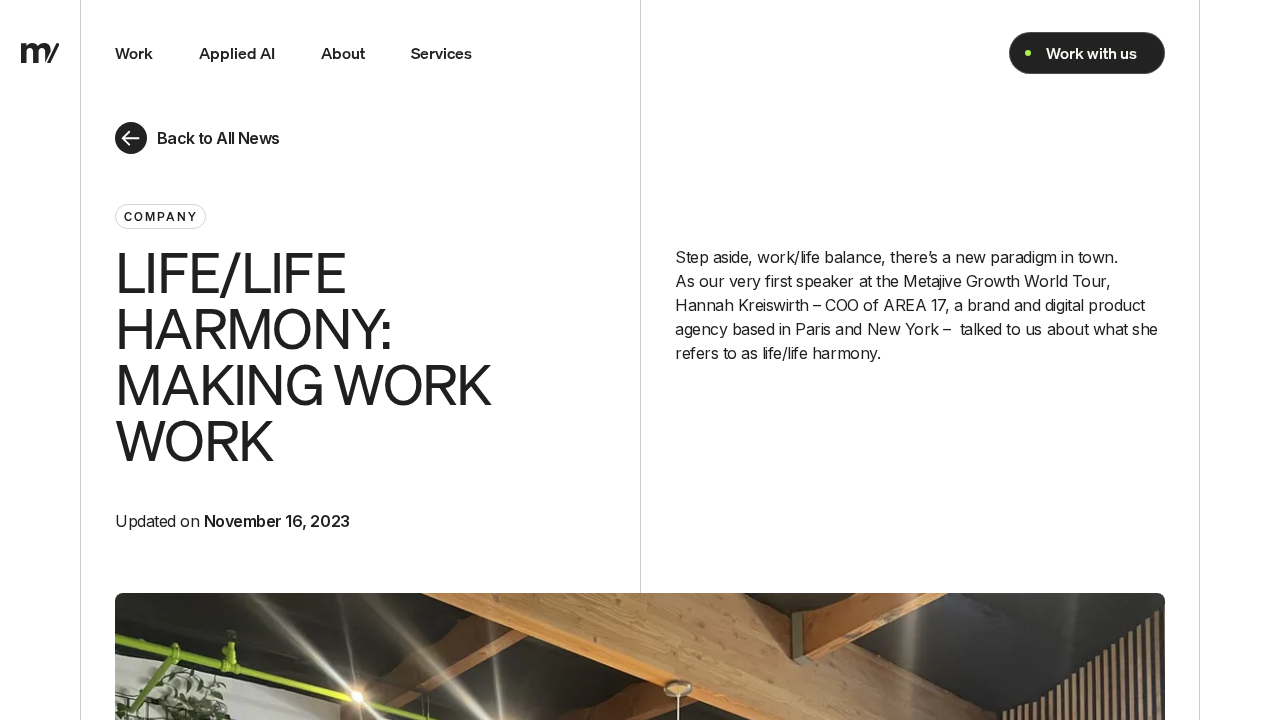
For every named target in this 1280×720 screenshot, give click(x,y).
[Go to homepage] (40, 53)
